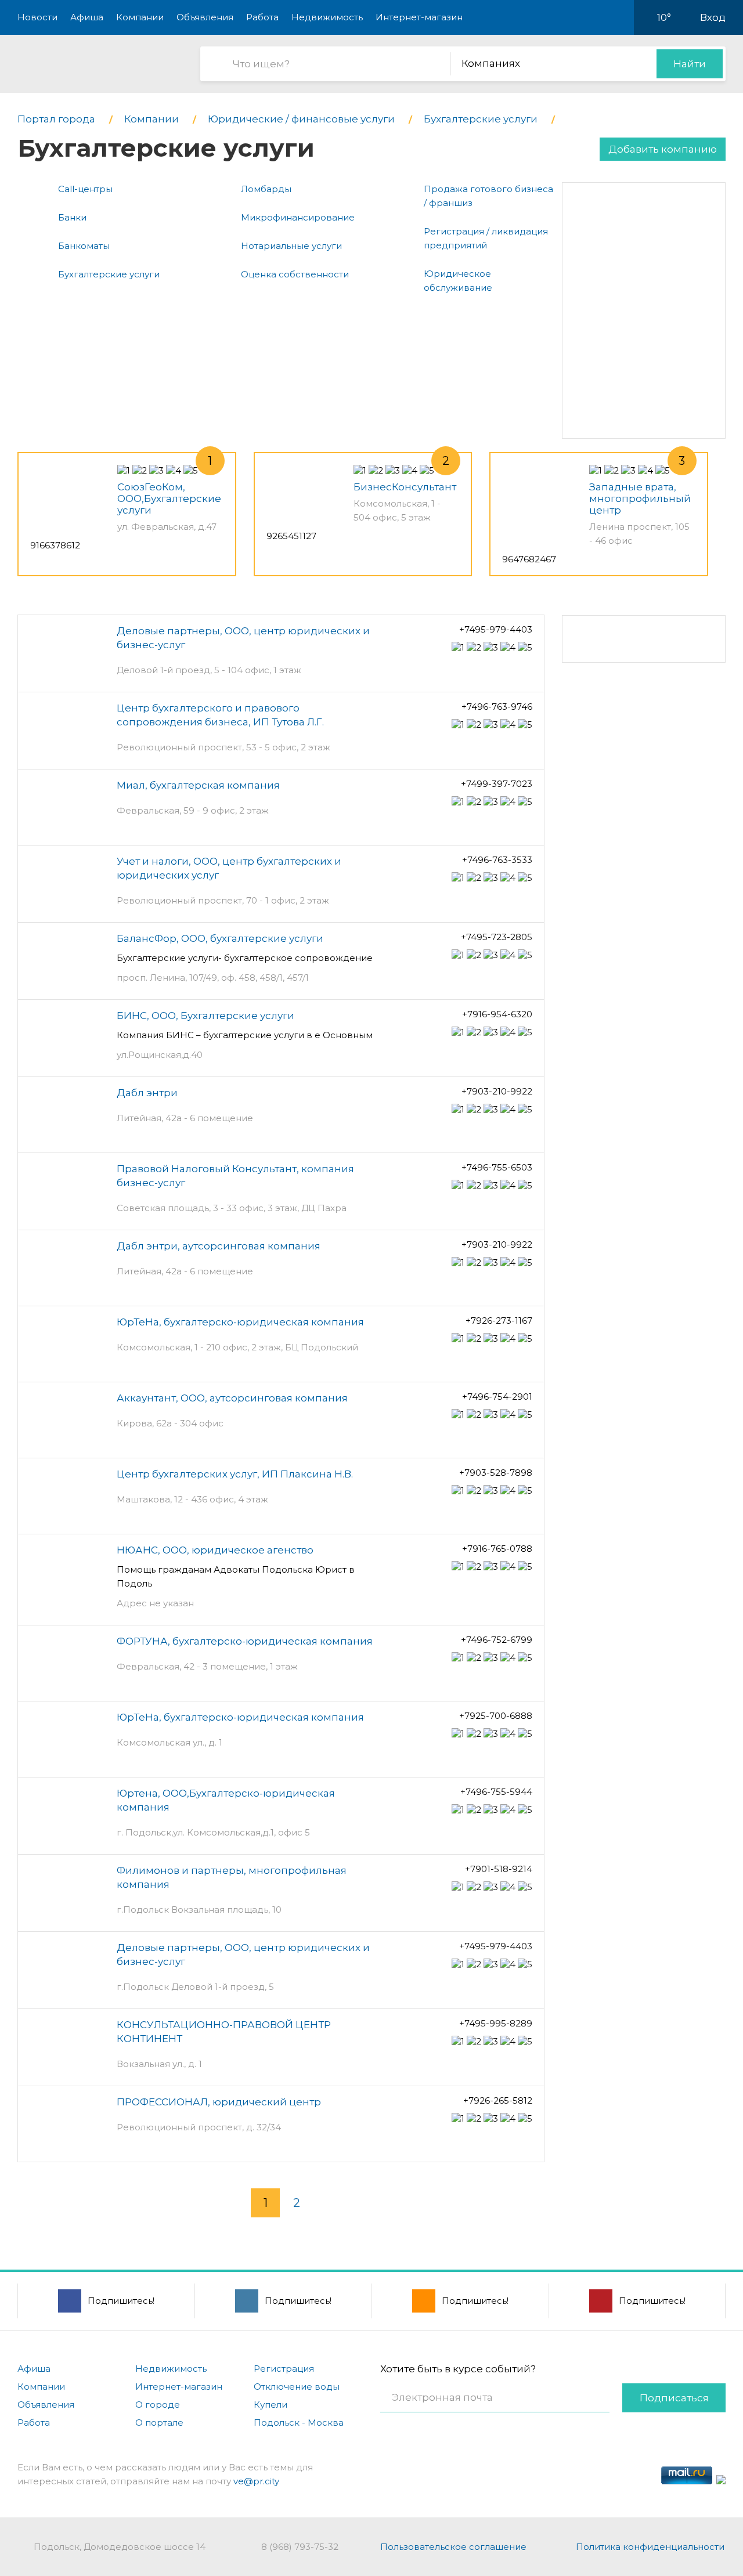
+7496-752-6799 (497, 1640)
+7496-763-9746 (497, 707)
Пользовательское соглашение (453, 2547)
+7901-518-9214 (499, 1869)
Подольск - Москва (299, 2423)
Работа (262, 17)
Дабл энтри (147, 1093)
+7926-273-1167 (499, 1320)
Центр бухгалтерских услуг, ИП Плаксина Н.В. (235, 1474)
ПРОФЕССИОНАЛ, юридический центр (219, 2102)
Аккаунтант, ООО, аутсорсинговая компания (232, 1398)
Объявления (205, 17)
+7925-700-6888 (496, 1716)
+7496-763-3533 (497, 860)
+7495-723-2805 (497, 937)
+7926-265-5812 (498, 2100)
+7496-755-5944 (496, 1792)
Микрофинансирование (298, 217)
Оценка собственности (295, 274)
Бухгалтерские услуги (109, 274)
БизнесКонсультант (405, 487)
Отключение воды (297, 2387)
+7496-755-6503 (497, 1167)
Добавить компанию (663, 149)
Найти (690, 64)
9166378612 (55, 545)
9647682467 (529, 559)
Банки (72, 217)
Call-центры (85, 189)
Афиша (87, 17)
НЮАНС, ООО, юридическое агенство (215, 1550)
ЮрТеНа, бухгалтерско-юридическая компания (240, 1322)
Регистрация (284, 2369)
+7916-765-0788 (497, 1549)
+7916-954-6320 (497, 1014)
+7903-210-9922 (497, 1091)
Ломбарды (266, 189)
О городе (158, 2405)
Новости (37, 17)
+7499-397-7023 (497, 784)
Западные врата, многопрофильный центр (640, 498)
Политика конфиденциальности (650, 2547)
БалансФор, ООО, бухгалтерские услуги (220, 938)
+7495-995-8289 (496, 2023)
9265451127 (291, 536)
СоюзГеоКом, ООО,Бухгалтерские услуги (169, 498)
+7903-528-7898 (496, 1473)
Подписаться (674, 2398)
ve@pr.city (256, 2481)
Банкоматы (84, 246)
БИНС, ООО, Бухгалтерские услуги (205, 1016)
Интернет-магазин (419, 17)
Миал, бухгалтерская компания (198, 785)
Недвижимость (327, 17)
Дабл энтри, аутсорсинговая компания (219, 1246)
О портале (159, 2423)
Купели (270, 2405)
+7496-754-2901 (497, 1397)
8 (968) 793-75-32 (300, 2547)
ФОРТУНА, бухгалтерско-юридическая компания (245, 1641)
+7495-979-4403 (496, 629)
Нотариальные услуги (291, 246)
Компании (140, 17)
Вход (713, 17)
